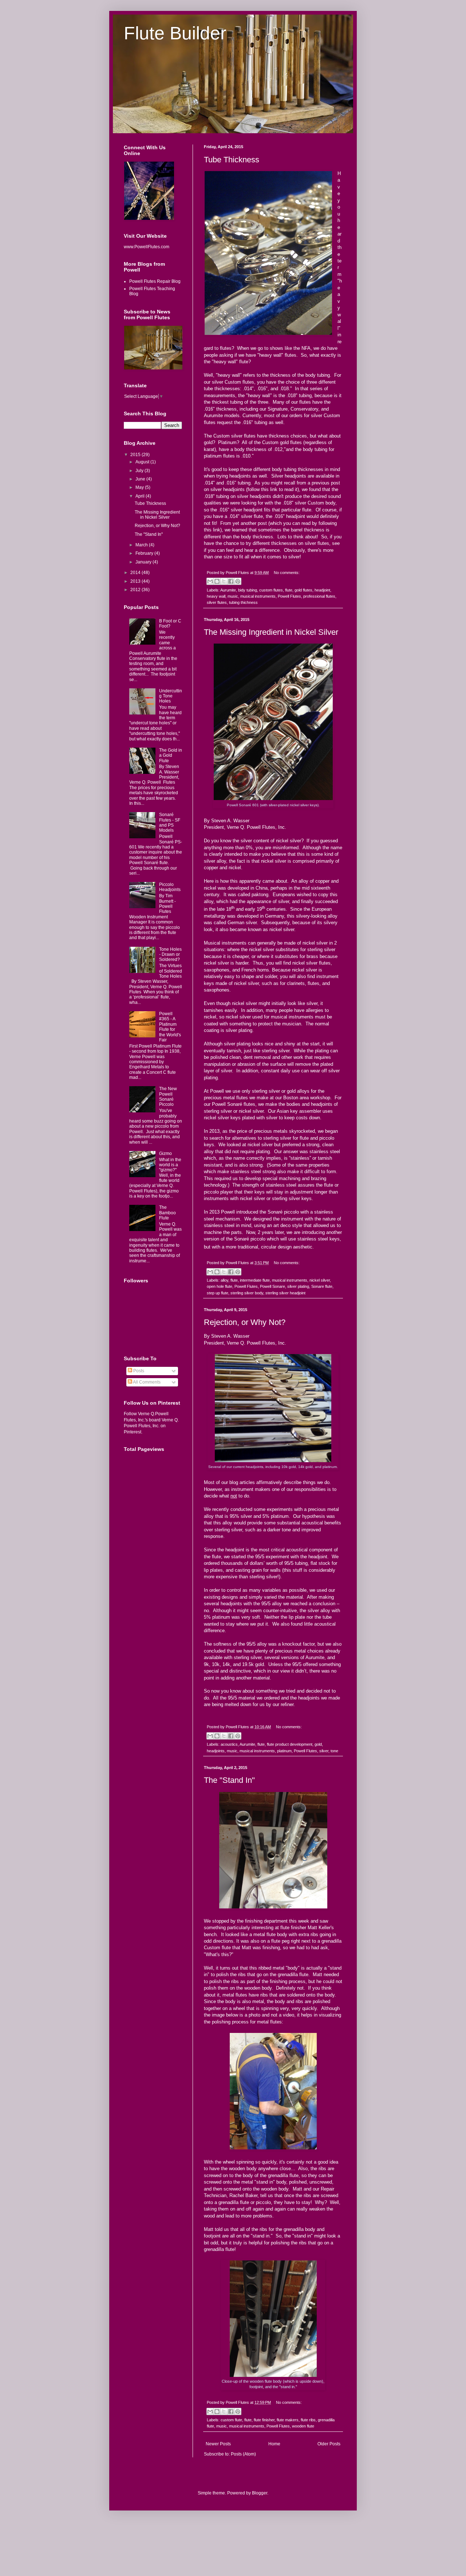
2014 (136, 573)
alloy (224, 1280)
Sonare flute (322, 1286)
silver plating (298, 1286)
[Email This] (210, 581)
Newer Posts (218, 2444)
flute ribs (308, 2420)
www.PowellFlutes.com (147, 247)
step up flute (218, 1293)
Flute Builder (175, 33)
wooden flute (303, 2426)
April (141, 496)
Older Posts (329, 2444)
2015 (136, 455)
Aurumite (228, 590)
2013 (136, 581)
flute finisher (264, 2420)
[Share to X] (224, 581)
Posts (138, 1371)
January (144, 562)
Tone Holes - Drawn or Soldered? (170, 955)
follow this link (262, 489)
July (140, 471)
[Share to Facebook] (231, 581)
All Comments (146, 1382)
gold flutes (303, 590)
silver (324, 1751)
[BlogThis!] (217, 581)
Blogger (260, 2493)
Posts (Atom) (243, 2454)
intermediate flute (255, 1280)
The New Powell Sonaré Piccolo (168, 1097)
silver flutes (217, 602)
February (145, 553)
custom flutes (271, 590)
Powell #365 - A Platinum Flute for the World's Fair (170, 1027)
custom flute (231, 2420)
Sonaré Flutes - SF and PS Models (170, 822)
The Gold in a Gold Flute (171, 755)
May (140, 487)
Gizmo (165, 1154)
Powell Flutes (289, 596)
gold (318, 1744)
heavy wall (216, 596)
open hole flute (220, 1286)
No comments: (287, 573)
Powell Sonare (273, 1286)
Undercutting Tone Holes (171, 696)
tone (334, 1751)
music (233, 596)
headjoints (216, 1751)
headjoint (322, 590)
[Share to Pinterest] (238, 581)
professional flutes (319, 596)
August (143, 462)
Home (274, 2444)
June (141, 479)
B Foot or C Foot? (170, 624)
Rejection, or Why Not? (245, 1322)
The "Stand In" (229, 1780)
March (142, 545)
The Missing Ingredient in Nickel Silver (271, 632)
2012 (136, 590)
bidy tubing (248, 590)
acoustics (229, 1744)
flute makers (288, 2420)
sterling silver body (247, 1293)
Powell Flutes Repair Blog (155, 281)
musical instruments (258, 596)
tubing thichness (243, 602)
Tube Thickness (232, 160)
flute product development (290, 1744)
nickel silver (320, 1280)
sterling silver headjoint (285, 1293)
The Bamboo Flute (167, 1213)
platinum (284, 1751)
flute (289, 590)
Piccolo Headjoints (170, 887)
